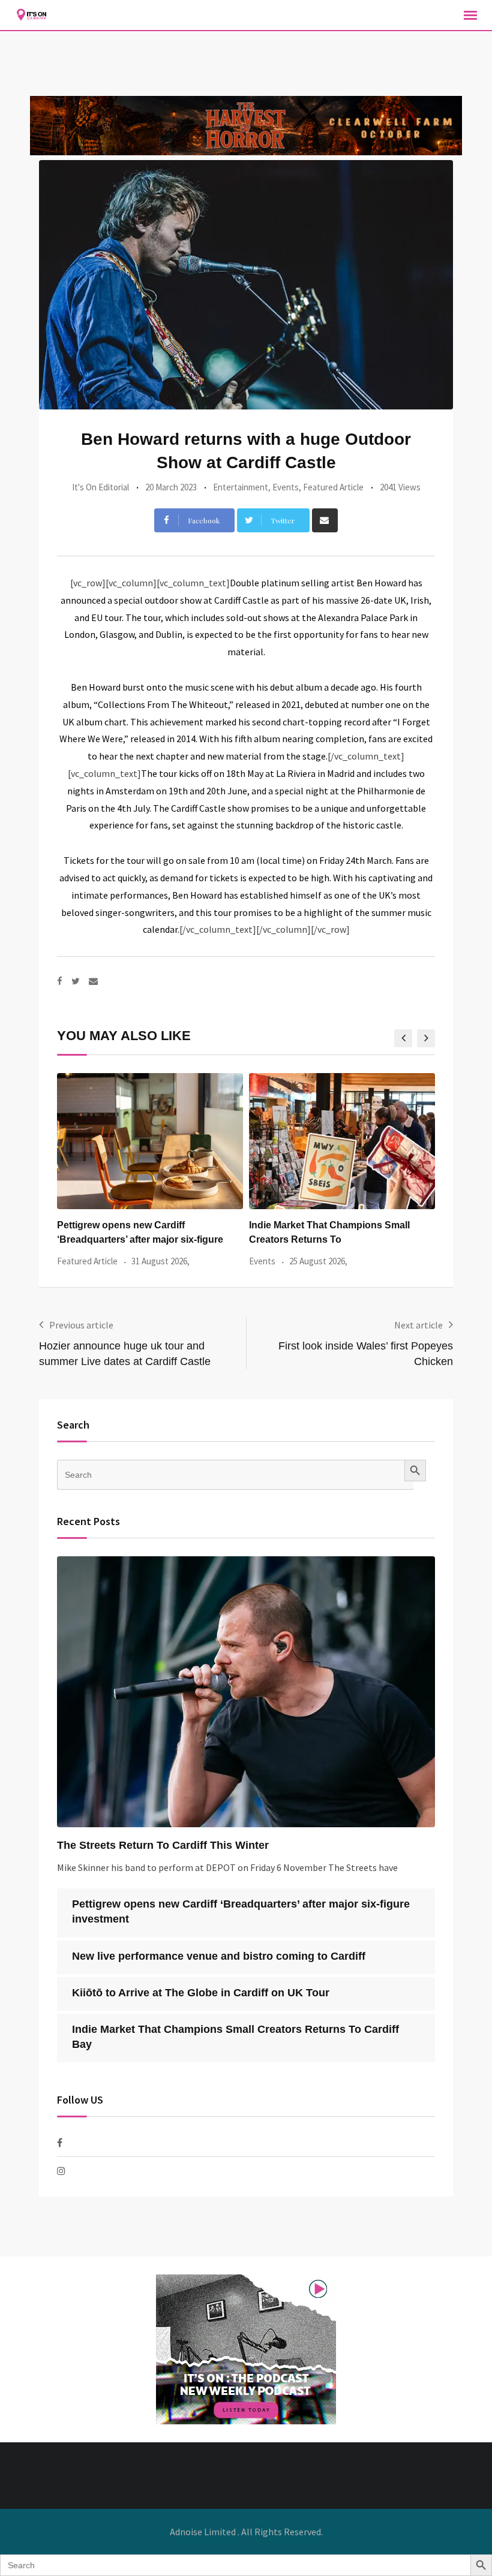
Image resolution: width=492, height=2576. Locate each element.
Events (286, 487)
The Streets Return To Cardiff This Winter (163, 1845)
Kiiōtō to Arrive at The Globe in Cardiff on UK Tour (201, 1993)
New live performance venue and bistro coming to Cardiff (219, 1956)
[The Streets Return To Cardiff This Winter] (246, 1692)
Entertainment (241, 487)
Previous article (81, 1325)
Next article (418, 1325)
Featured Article (333, 487)
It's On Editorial (100, 487)
